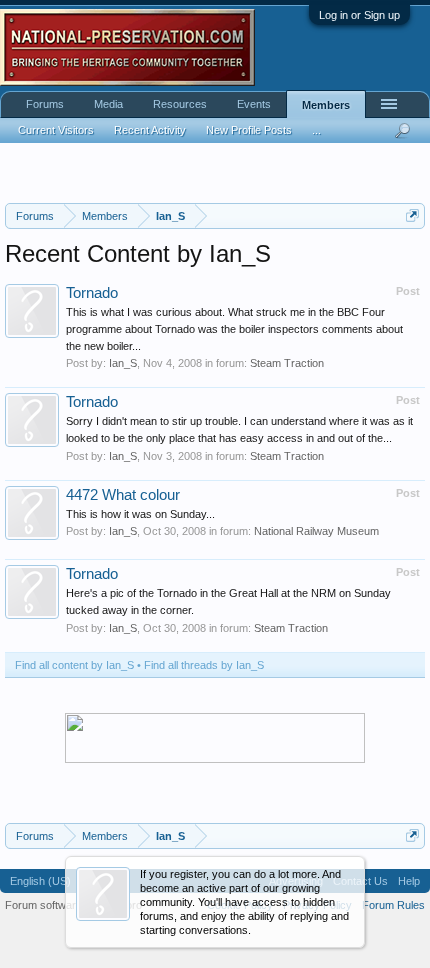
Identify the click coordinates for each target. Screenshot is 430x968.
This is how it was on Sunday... (140, 514)
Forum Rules (393, 905)
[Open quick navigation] (412, 215)
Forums (45, 104)
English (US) (40, 881)
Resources (180, 104)
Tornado (92, 293)
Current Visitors (56, 130)
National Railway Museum (316, 531)
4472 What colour (123, 495)
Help (409, 881)
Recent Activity (150, 130)
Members (326, 105)
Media (108, 104)
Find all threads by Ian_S (204, 665)
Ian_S (123, 363)
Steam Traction (287, 363)
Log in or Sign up (359, 15)
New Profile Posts (249, 130)
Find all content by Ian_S (74, 665)
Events (254, 104)
